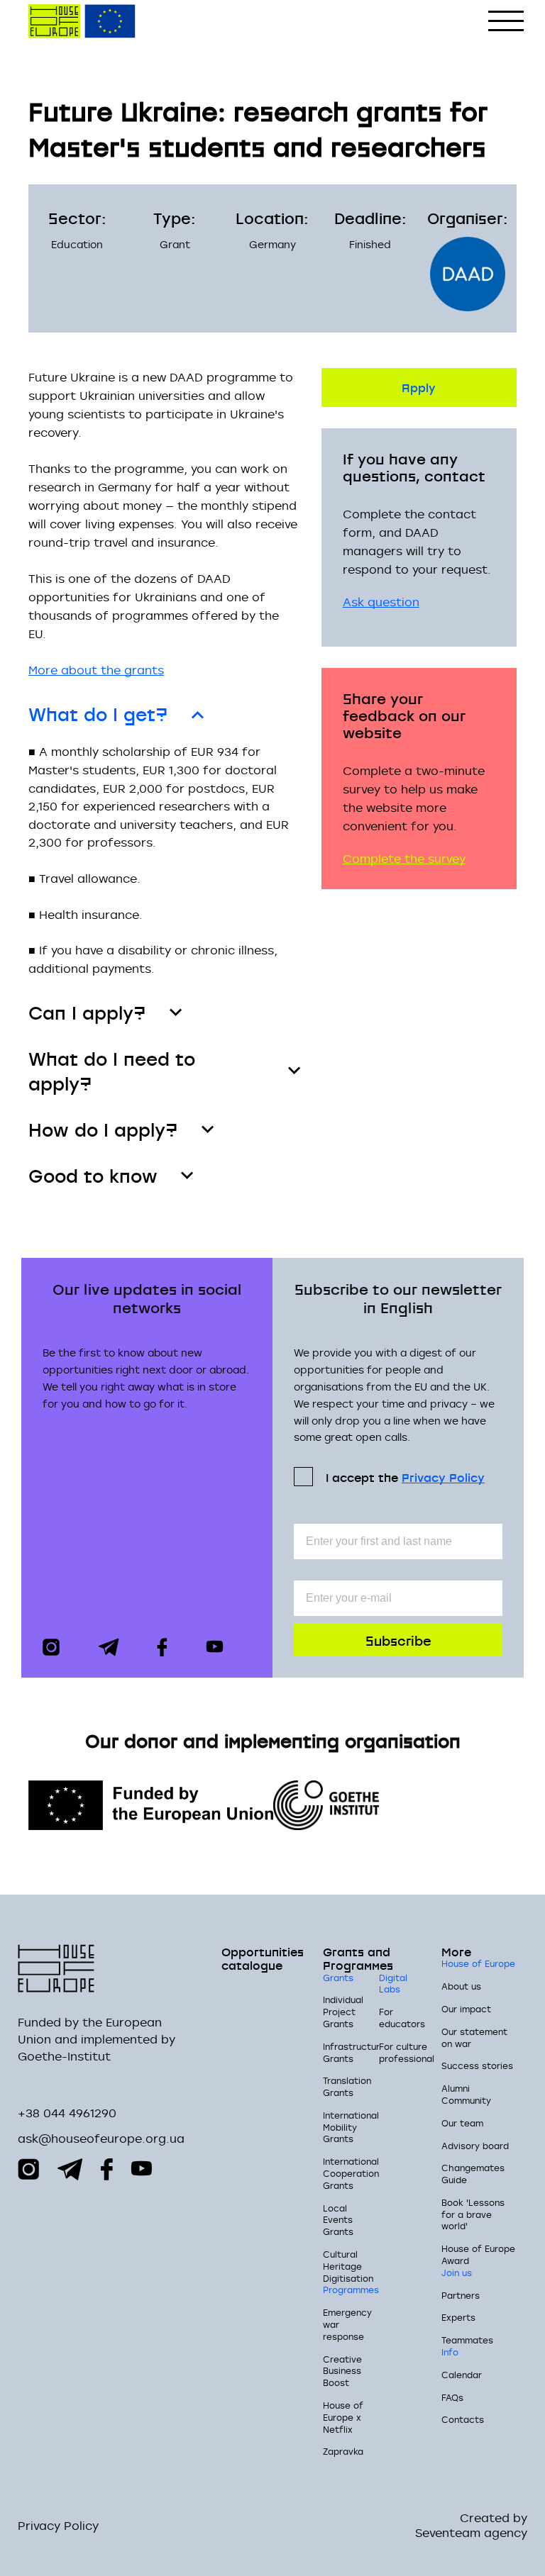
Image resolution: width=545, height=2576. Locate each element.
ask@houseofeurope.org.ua (101, 2139)
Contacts (463, 2419)
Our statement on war (474, 2037)
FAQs (452, 2397)
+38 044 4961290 (67, 2113)
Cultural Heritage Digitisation (348, 2266)
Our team (462, 2123)
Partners (461, 2295)
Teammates (467, 2340)
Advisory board (475, 2146)
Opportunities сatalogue (263, 1958)
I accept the (405, 1477)
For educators (402, 2018)
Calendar (462, 2375)
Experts (458, 2317)
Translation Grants (347, 2086)
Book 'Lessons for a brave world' (473, 2214)
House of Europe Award (478, 2254)
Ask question (381, 602)
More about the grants (96, 670)
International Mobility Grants (351, 2127)
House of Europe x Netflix (343, 2417)
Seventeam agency (471, 2533)
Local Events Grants (338, 2220)
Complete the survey (404, 859)
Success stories (477, 2065)
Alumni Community (466, 2094)
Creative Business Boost (342, 2371)
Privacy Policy (443, 1477)
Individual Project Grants (343, 2012)
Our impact (466, 2009)
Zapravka (343, 2451)
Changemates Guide (473, 2174)
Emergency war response (347, 2324)
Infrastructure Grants (354, 2052)
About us (461, 1986)
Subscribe (398, 1640)
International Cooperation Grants (351, 2173)
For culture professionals (409, 2052)
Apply (419, 387)
